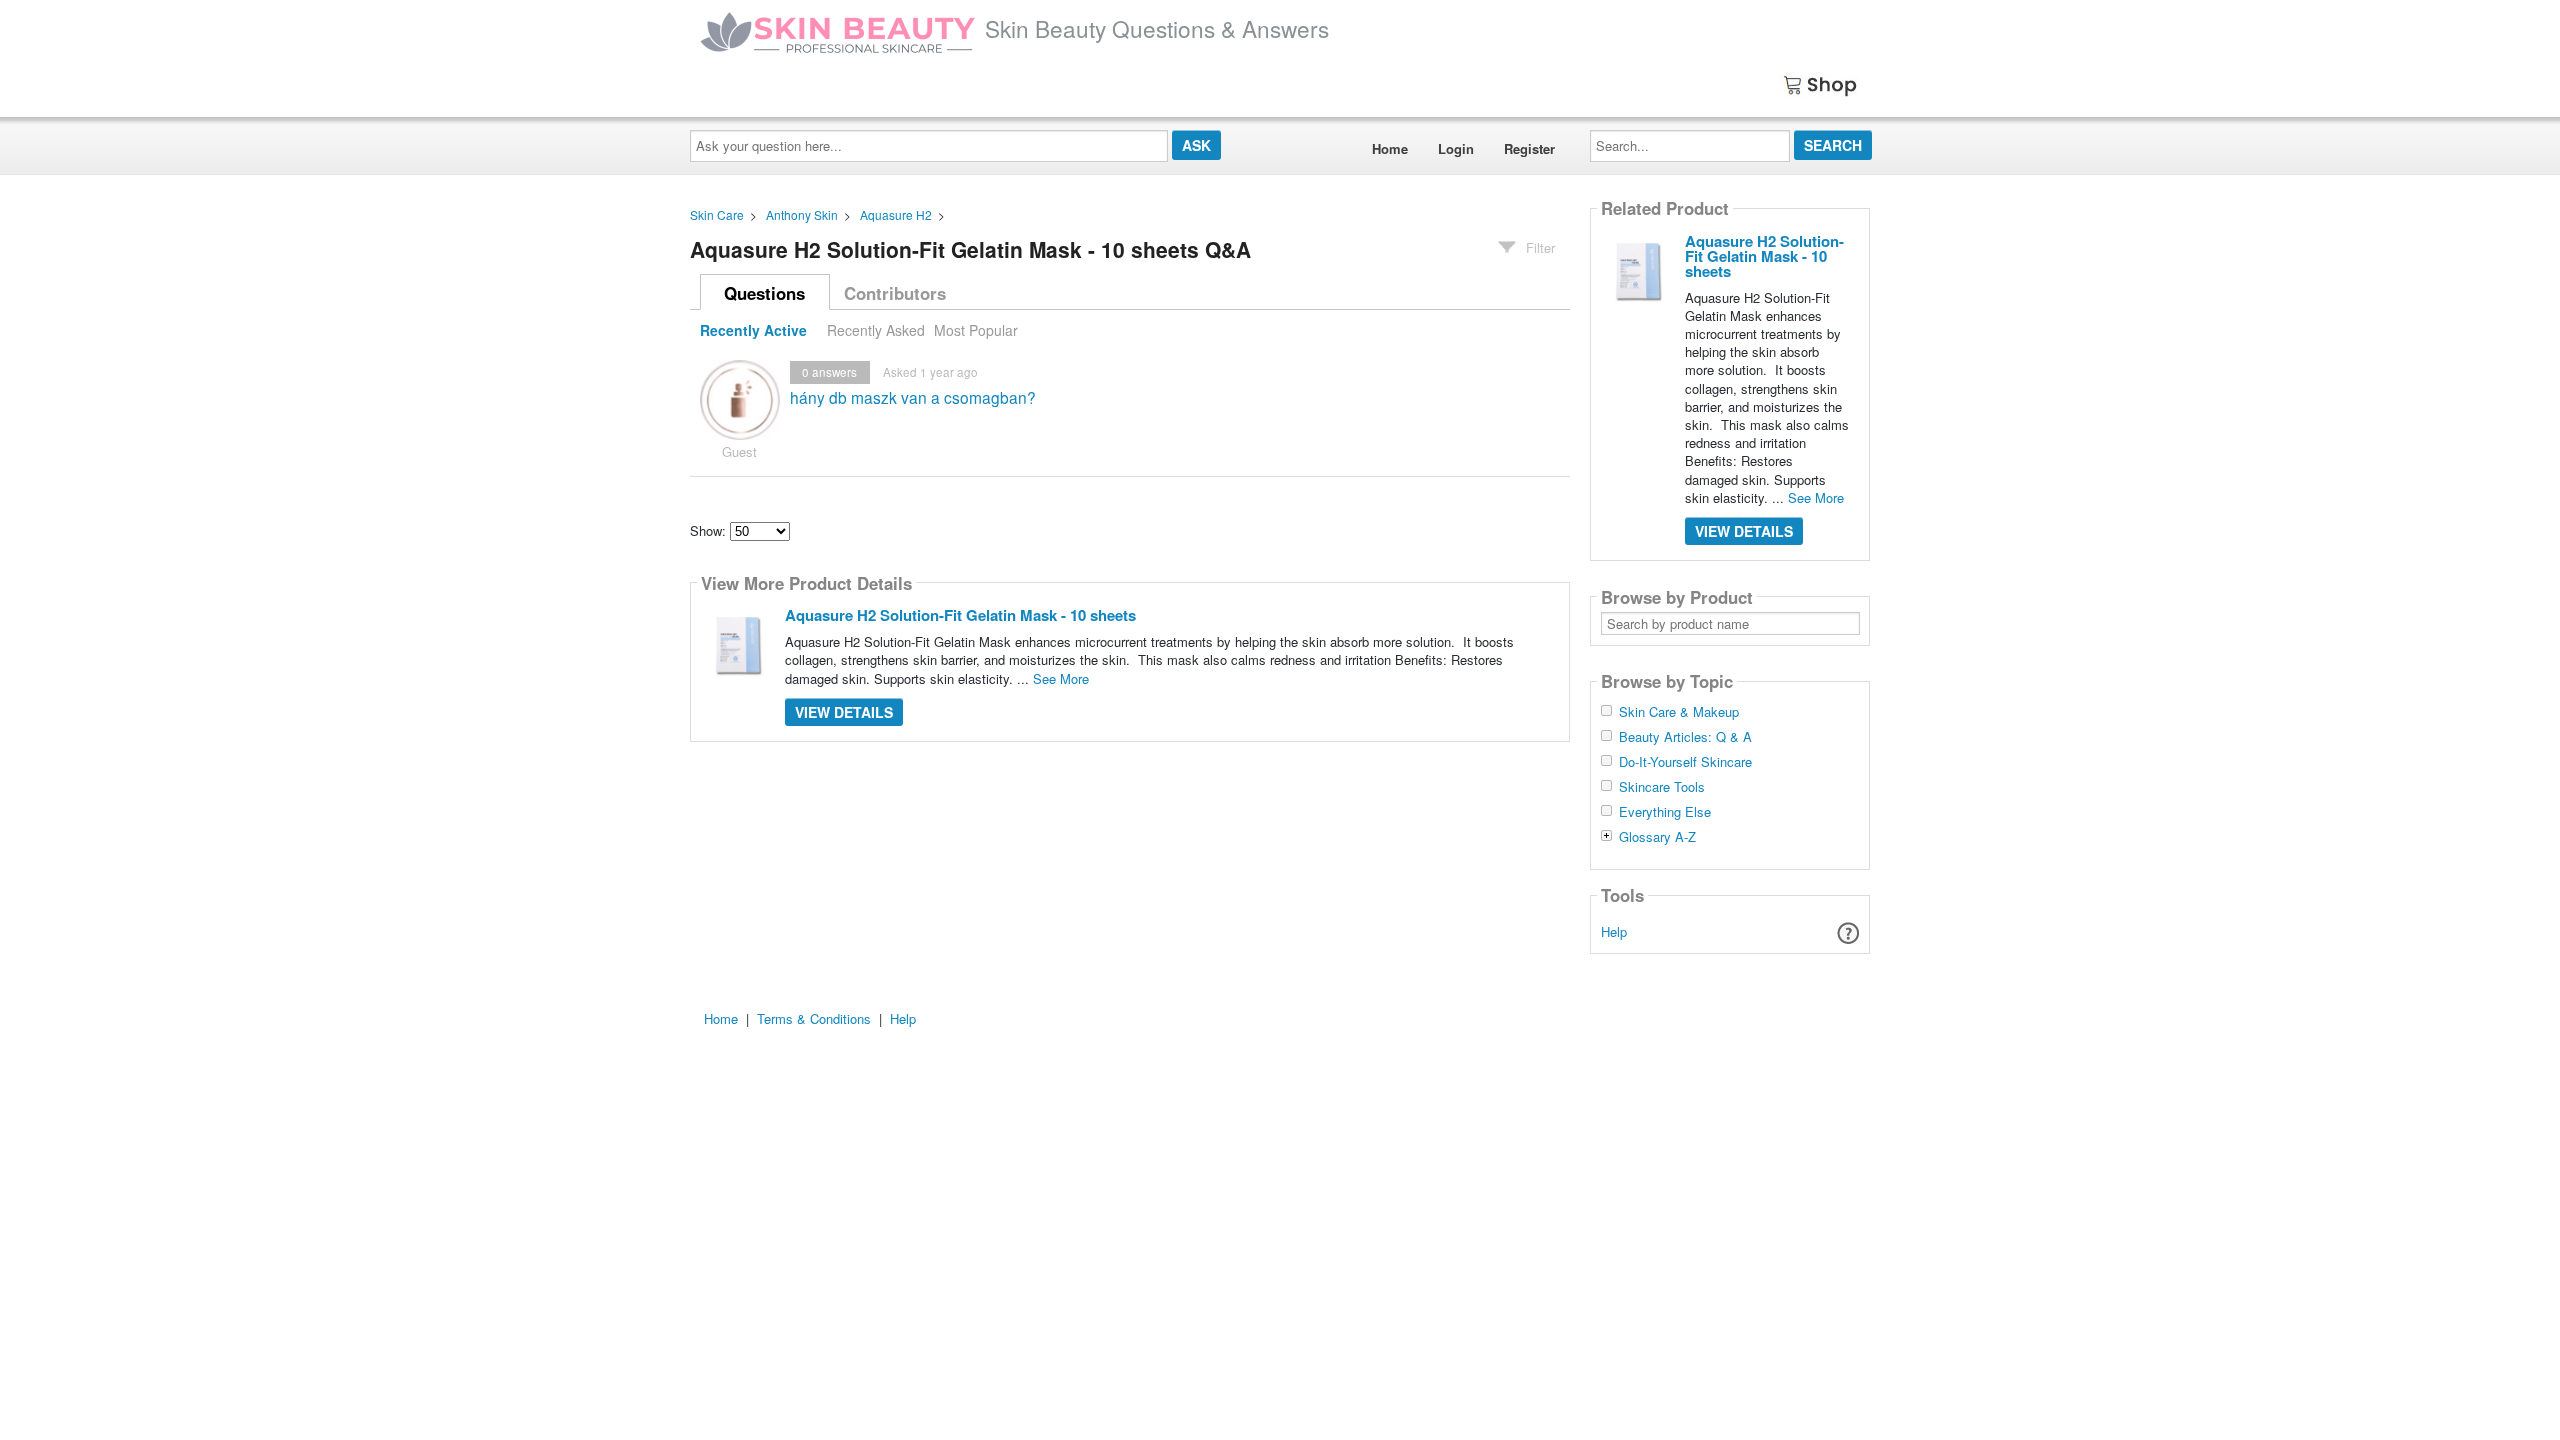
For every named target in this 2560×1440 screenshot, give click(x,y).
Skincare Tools (1662, 787)
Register (1529, 148)
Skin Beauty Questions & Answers (1157, 28)
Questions (764, 293)
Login (1456, 148)
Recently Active (753, 330)
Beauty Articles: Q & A (1685, 737)
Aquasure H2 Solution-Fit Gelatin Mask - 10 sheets (960, 615)
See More (1061, 678)
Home (1390, 148)
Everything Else (1665, 812)
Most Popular (976, 330)
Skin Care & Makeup (1679, 712)
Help (1614, 931)
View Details (844, 712)
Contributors (895, 293)
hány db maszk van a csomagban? (913, 397)
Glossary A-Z (1657, 837)
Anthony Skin (802, 214)
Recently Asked (876, 330)
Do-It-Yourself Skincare (1685, 762)
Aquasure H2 (896, 214)
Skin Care (717, 214)
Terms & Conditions (814, 1018)
